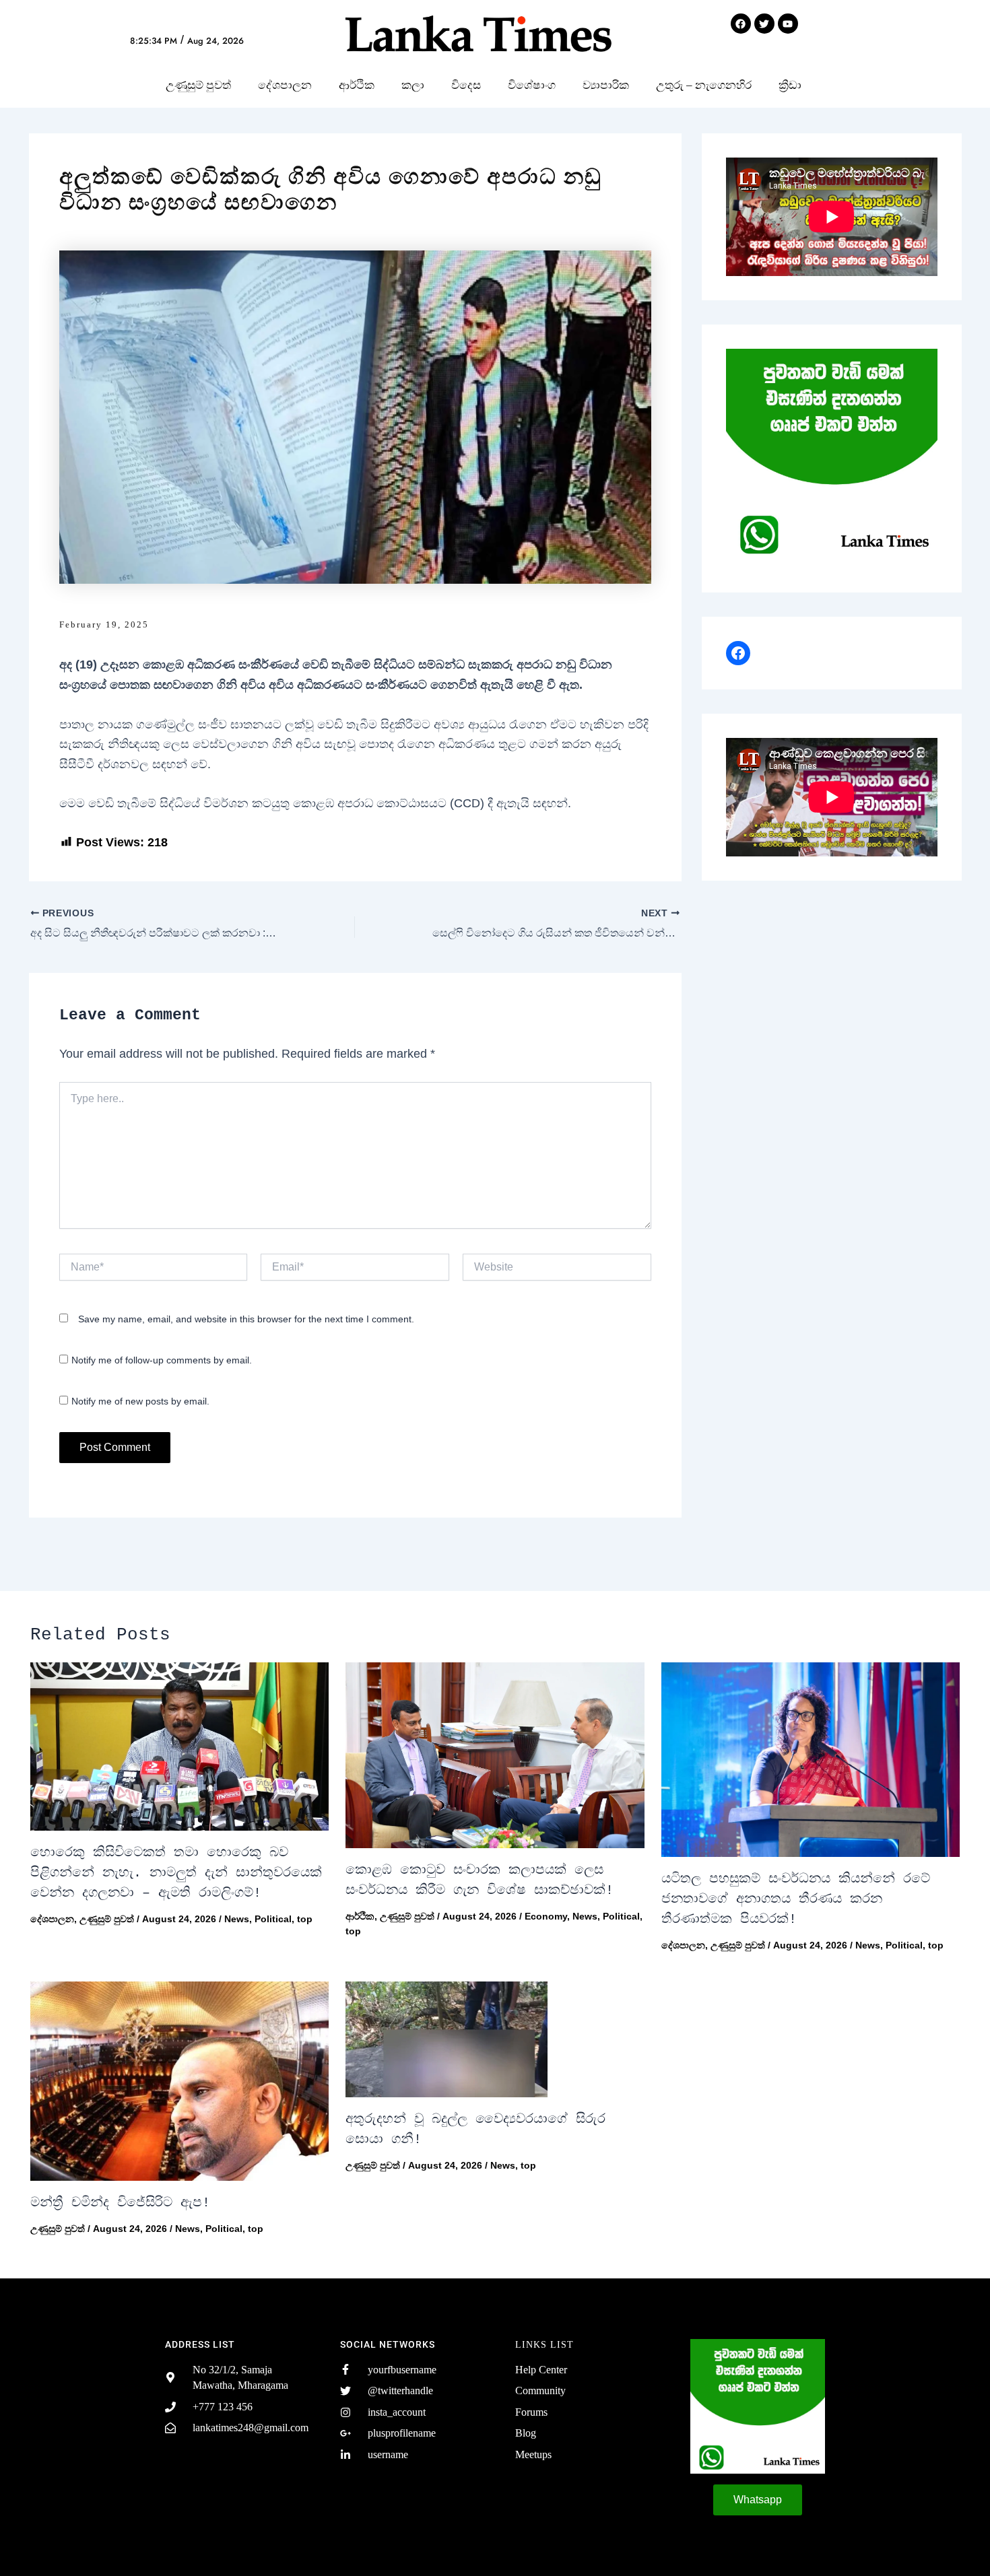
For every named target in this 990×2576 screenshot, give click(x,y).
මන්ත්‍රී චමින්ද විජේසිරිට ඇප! (120, 2203)
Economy (546, 1916)
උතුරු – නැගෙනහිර (704, 85)
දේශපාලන (285, 85)
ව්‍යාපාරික (606, 85)
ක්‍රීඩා (790, 85)
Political (273, 1919)
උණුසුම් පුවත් (198, 85)
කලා (413, 85)
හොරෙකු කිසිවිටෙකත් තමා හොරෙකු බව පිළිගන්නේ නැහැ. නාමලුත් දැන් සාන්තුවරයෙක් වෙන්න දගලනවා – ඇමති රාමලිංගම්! (176, 1873)
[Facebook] (738, 653)
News (237, 1919)
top (305, 1919)
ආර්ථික (357, 85)
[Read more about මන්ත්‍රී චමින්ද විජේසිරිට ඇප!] (179, 2081)
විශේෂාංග (532, 85)
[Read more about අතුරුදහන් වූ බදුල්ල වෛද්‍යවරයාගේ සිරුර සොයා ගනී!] (495, 2039)
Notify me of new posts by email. (140, 1401)
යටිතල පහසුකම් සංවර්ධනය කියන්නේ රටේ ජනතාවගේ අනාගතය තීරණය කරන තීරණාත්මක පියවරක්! (796, 1899)
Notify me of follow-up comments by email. (162, 1360)
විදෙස (466, 85)
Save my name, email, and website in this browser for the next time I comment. (246, 1319)
